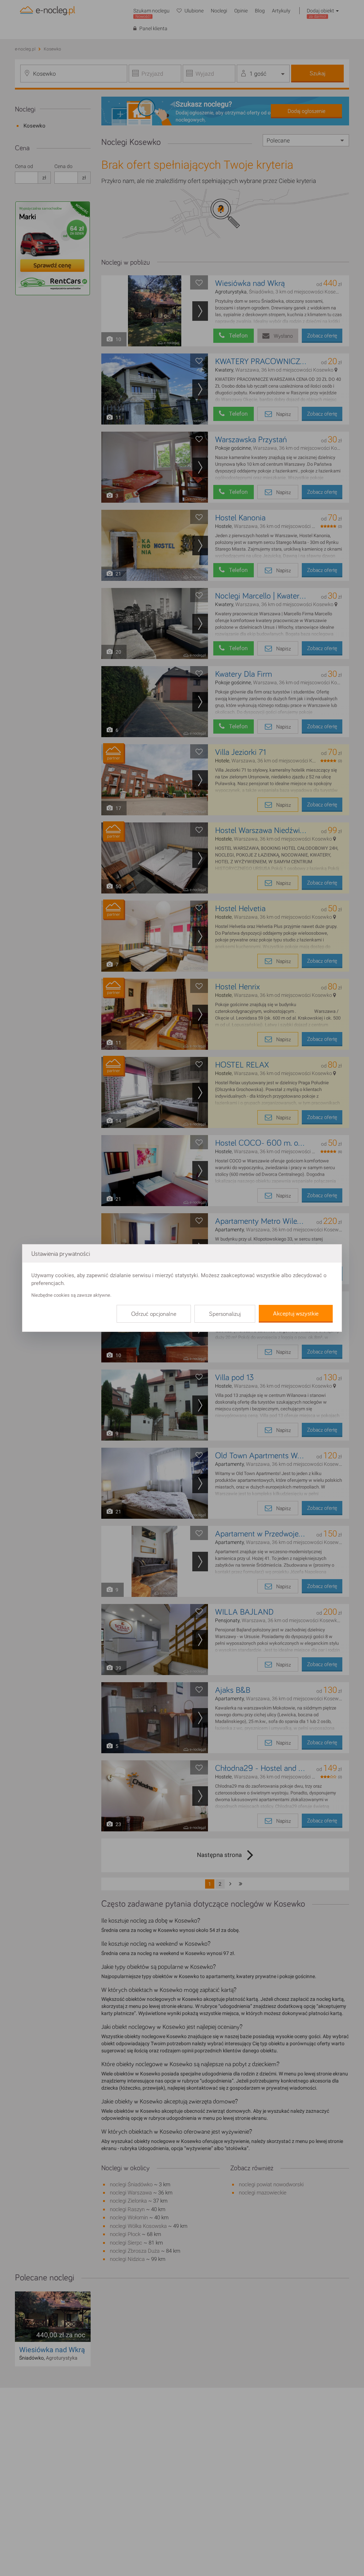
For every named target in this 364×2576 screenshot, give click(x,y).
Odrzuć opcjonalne (154, 1314)
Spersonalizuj (225, 1314)
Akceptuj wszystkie (296, 1314)
